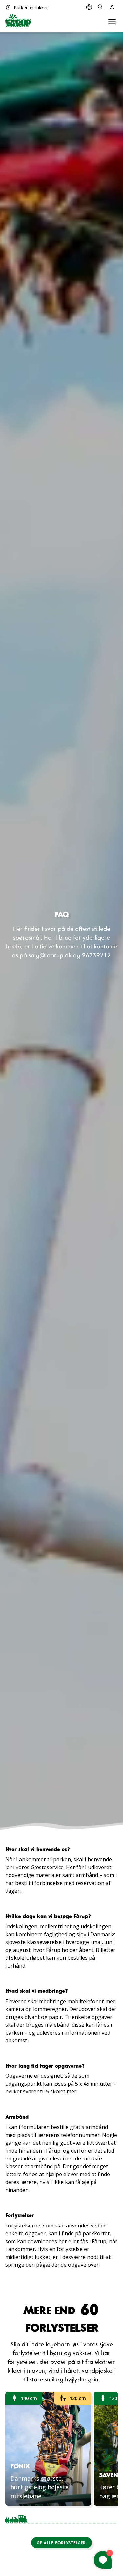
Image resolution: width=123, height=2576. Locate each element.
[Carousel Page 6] (57, 2517)
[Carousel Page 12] (95, 2517)
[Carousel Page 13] (102, 2517)
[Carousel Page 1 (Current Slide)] (16, 2517)
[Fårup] (18, 21)
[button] (61, 2543)
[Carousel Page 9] (76, 2517)
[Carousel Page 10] (82, 2517)
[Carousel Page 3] (37, 2517)
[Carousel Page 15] (114, 2517)
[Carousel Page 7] (63, 2517)
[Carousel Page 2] (31, 2517)
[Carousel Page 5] (50, 2517)
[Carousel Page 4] (44, 2517)
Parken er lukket (27, 7)
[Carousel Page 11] (89, 2517)
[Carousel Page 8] (70, 2517)
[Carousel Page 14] (108, 2517)
